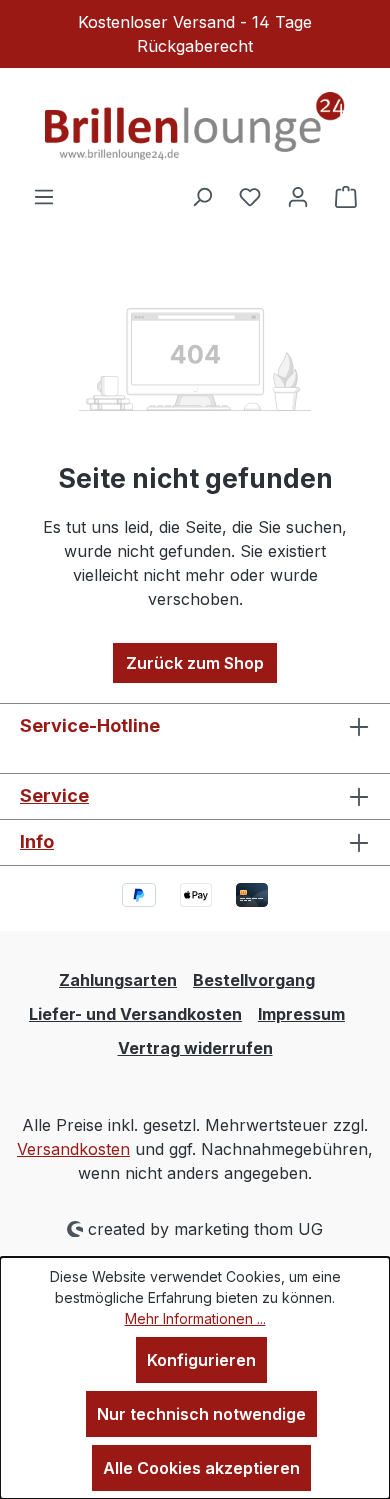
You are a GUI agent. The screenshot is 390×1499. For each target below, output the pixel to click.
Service (54, 795)
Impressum (301, 1014)
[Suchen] (202, 196)
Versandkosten (73, 1149)
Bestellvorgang (254, 980)
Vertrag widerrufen (195, 1048)
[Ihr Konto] (298, 196)
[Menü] (44, 196)
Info (37, 841)
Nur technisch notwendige (201, 1414)
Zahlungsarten (118, 980)
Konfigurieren (201, 1360)
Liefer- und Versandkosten (135, 1014)
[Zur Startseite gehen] (195, 126)
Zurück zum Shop (195, 663)
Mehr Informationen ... (195, 1318)
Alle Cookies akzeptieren (201, 1468)
